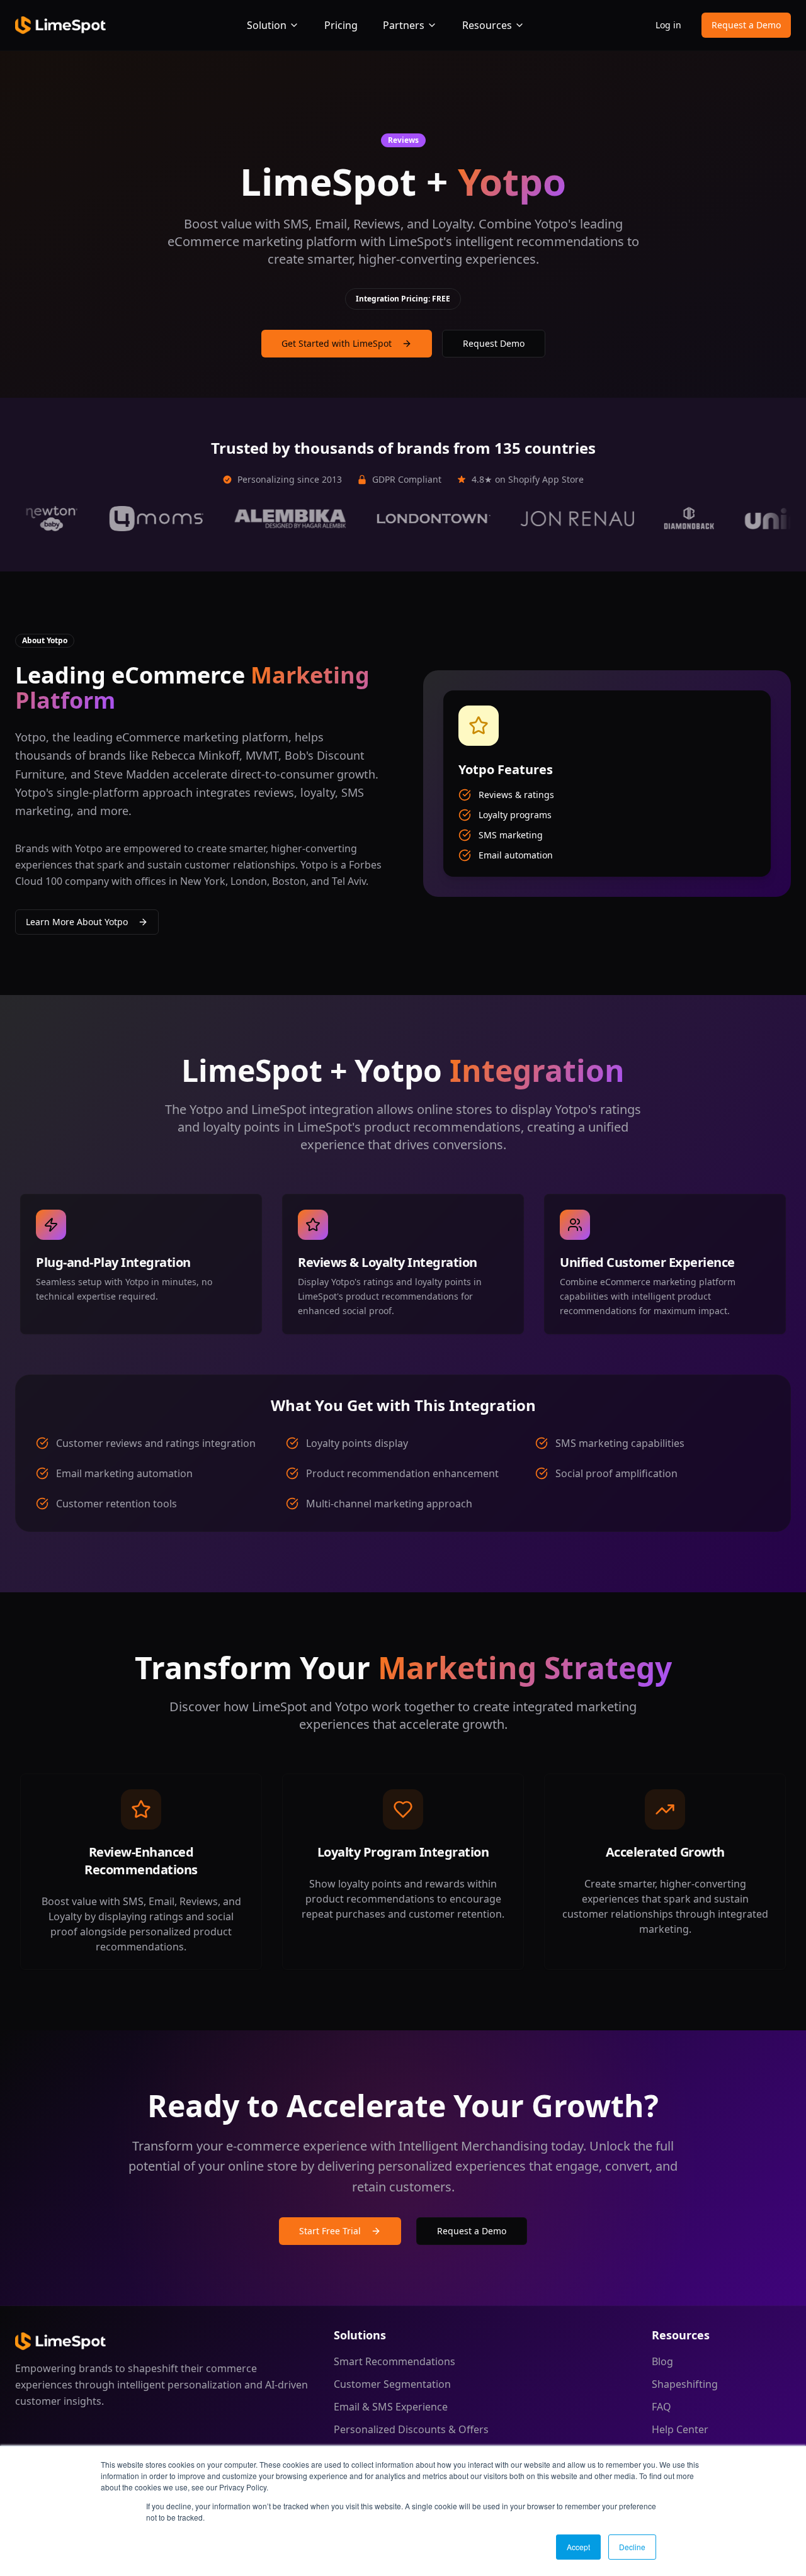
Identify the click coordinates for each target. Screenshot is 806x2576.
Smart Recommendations (394, 2361)
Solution (267, 25)
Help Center (680, 2429)
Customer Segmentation (392, 2384)
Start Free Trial (330, 2231)
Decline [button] (632, 2547)
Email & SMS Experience (391, 2407)
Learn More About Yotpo (77, 922)
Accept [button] (578, 2547)
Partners (404, 25)
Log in (668, 25)
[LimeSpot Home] (60, 2341)
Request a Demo (746, 25)
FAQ (661, 2407)
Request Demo (494, 343)
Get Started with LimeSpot (337, 343)
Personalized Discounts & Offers (411, 2429)
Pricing (341, 25)
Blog (662, 2361)
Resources (487, 25)
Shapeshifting (685, 2384)
